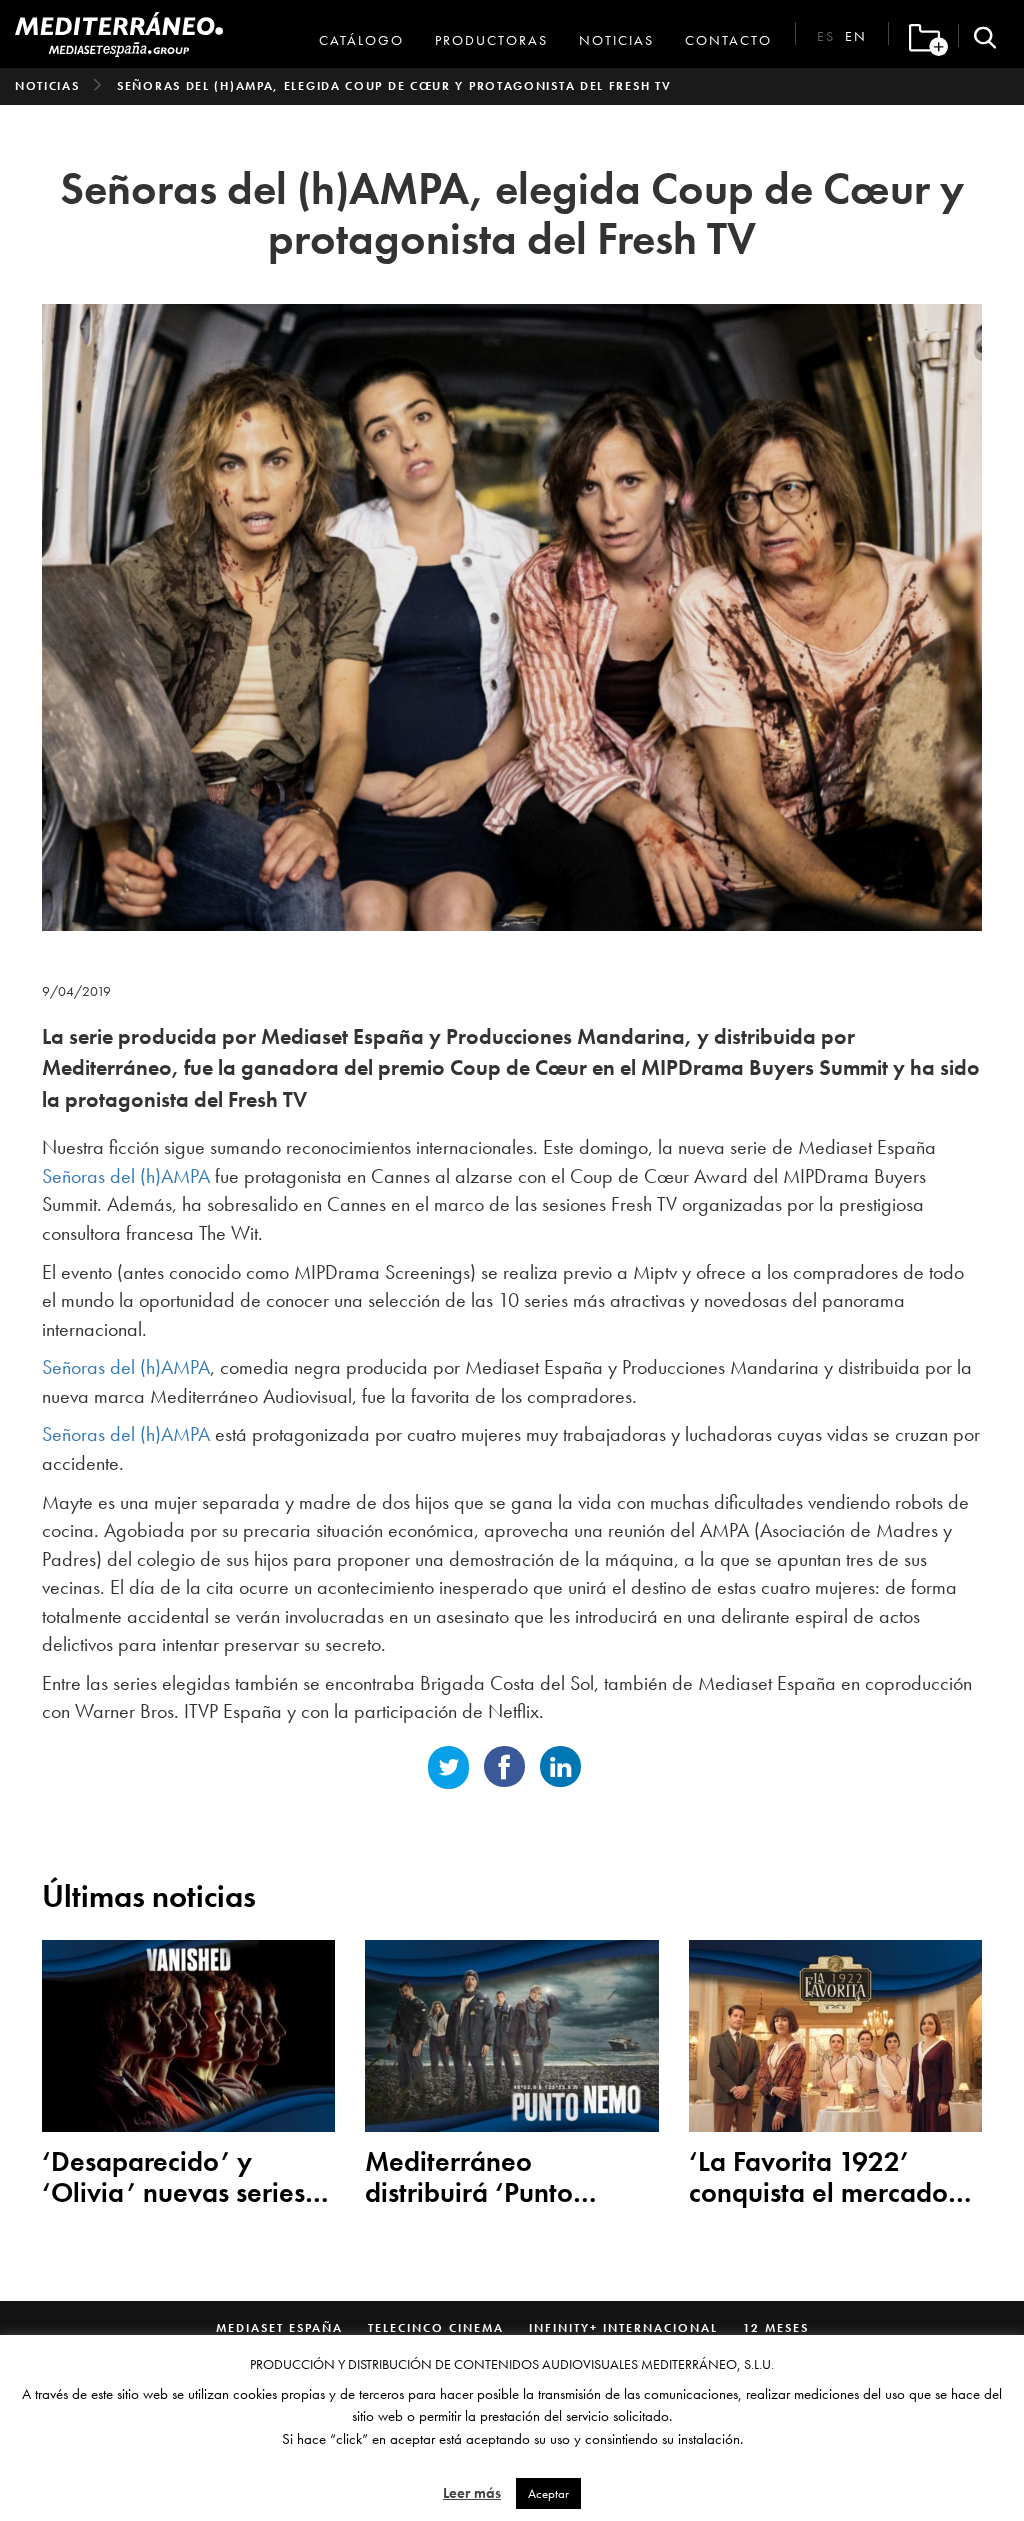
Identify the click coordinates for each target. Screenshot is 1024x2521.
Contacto (728, 40)
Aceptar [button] (548, 2493)
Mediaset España (279, 2328)
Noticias (616, 40)
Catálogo (361, 40)
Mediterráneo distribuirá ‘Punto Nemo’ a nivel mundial (504, 2178)
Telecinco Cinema (436, 2328)
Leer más (472, 2493)
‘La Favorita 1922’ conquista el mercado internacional (818, 2178)
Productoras (491, 40)
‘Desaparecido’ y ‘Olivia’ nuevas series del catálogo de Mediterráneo (173, 2178)
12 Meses (776, 2328)
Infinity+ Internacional (623, 2328)
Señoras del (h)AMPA (126, 1176)
